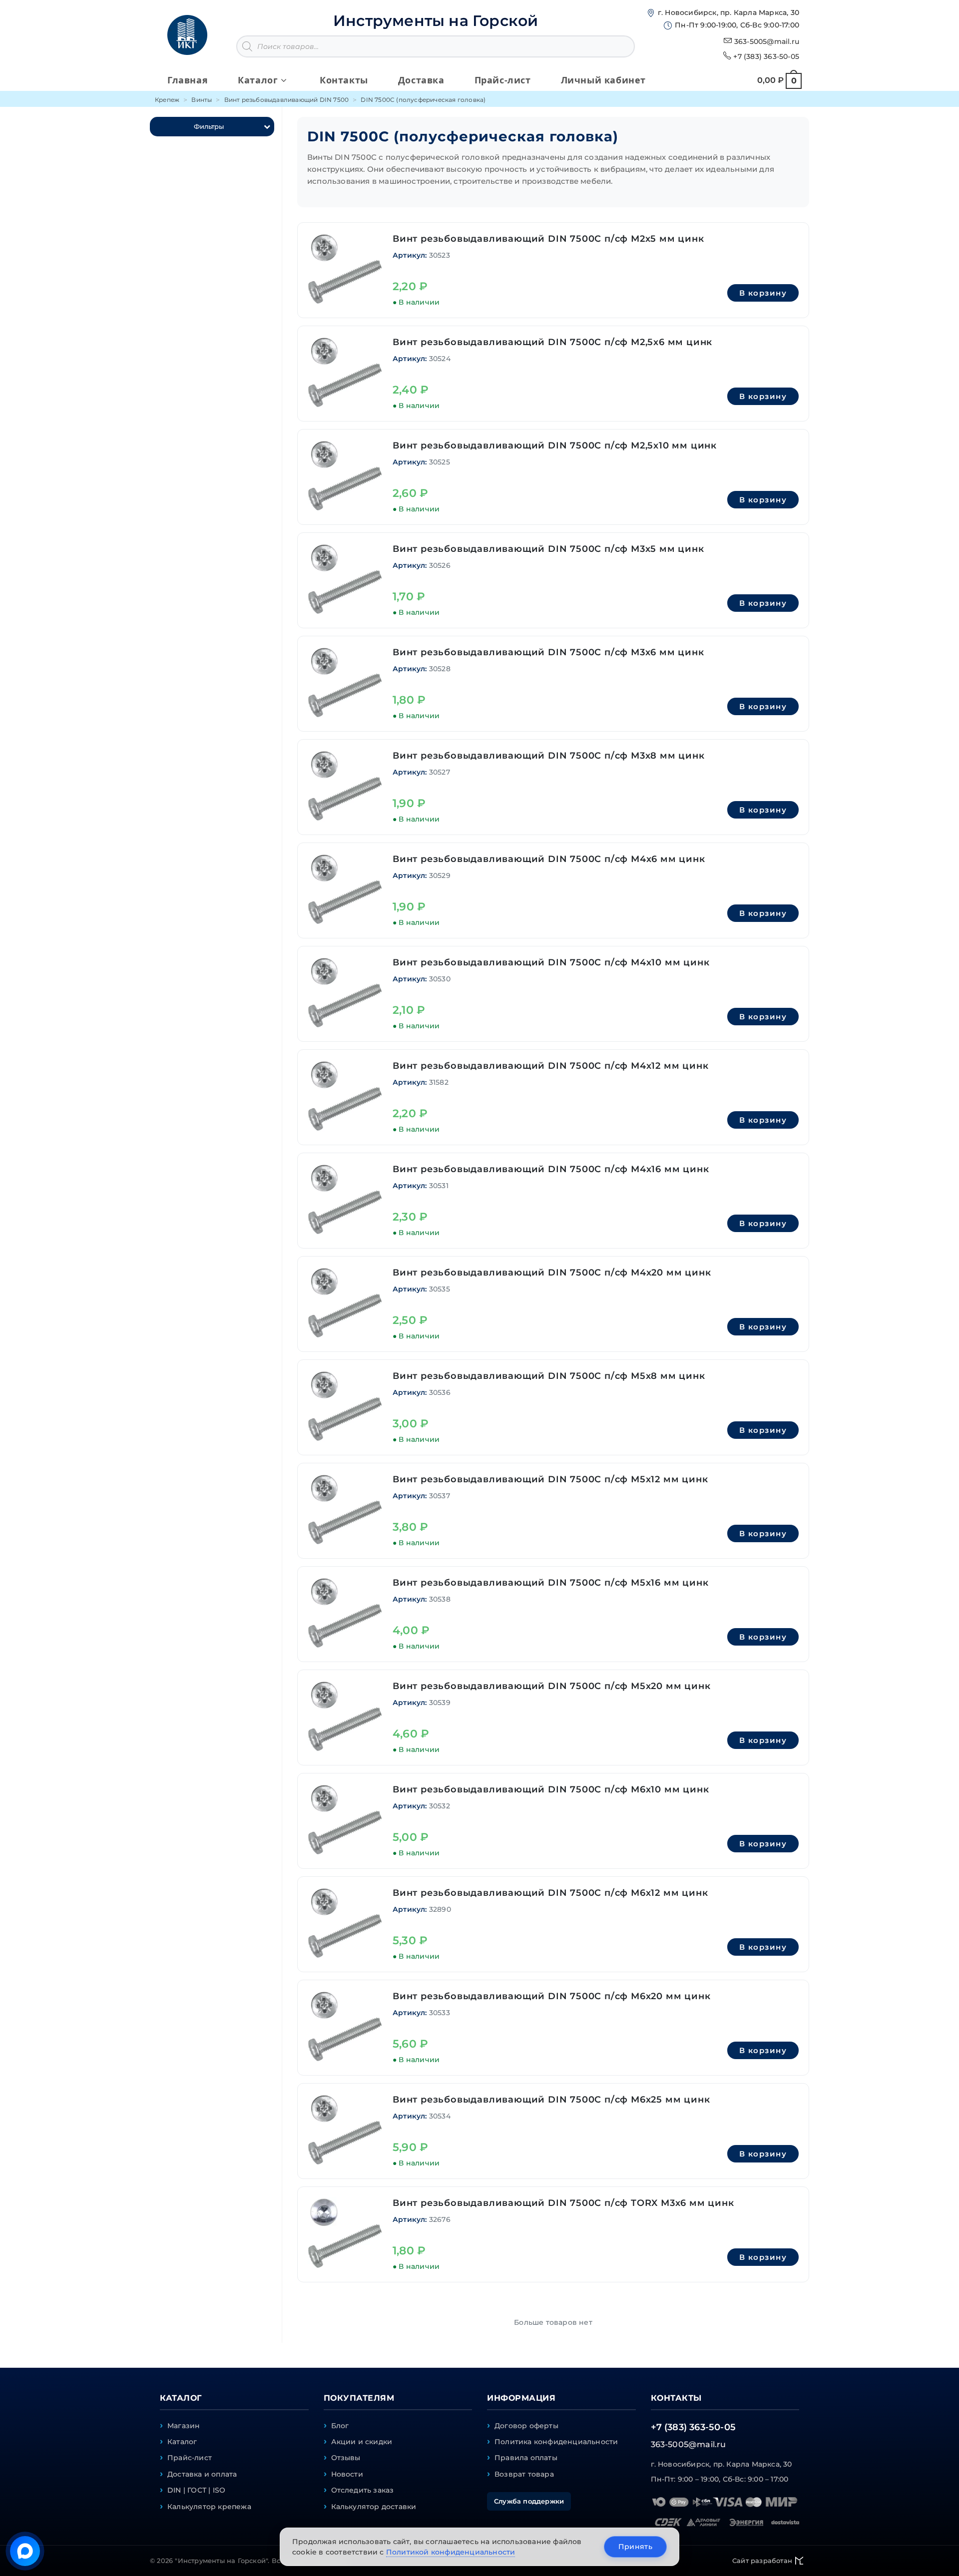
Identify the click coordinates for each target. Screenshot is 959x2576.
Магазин (184, 2426)
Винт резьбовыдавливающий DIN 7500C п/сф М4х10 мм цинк (551, 962)
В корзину (763, 293)
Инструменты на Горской (436, 21)
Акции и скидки (362, 2442)
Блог (340, 2426)
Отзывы (346, 2458)
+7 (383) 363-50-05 (766, 56)
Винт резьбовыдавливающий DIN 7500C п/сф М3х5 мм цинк (548, 549)
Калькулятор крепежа (209, 2507)
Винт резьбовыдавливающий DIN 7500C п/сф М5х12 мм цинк (550, 1479)
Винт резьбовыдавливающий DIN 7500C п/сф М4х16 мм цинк (551, 1169)
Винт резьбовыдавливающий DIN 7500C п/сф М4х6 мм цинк (549, 859)
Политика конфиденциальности (556, 2442)
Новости (347, 2474)
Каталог (182, 2442)
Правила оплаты (526, 2458)
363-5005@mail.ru (767, 41)
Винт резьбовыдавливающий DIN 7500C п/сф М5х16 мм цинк (550, 1583)
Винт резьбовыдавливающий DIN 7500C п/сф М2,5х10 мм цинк (555, 445)
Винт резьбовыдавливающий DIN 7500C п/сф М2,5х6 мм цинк (552, 342)
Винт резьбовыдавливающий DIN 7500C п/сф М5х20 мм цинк (551, 1686)
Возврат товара (524, 2474)
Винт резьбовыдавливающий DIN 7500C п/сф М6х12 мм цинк (550, 1893)
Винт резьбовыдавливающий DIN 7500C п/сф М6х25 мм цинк (551, 2100)
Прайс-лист (190, 2458)
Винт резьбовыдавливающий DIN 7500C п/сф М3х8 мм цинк (549, 756)
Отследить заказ (363, 2490)
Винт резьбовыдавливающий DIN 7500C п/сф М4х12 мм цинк (550, 1066)
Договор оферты (526, 2426)
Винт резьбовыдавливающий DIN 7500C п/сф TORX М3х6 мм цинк (563, 2203)
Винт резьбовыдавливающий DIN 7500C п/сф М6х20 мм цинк (551, 1996)
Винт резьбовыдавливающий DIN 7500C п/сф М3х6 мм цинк (548, 652)
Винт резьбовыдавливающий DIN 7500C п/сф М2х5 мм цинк (548, 239)
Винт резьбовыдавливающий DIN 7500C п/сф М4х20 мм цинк (552, 1273)
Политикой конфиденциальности (451, 2552)
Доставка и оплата (202, 2474)
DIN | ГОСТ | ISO (196, 2490)
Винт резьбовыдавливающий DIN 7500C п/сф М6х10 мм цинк (551, 1789)
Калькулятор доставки (374, 2507)
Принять (635, 2547)
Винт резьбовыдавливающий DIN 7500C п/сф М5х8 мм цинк (549, 1376)
